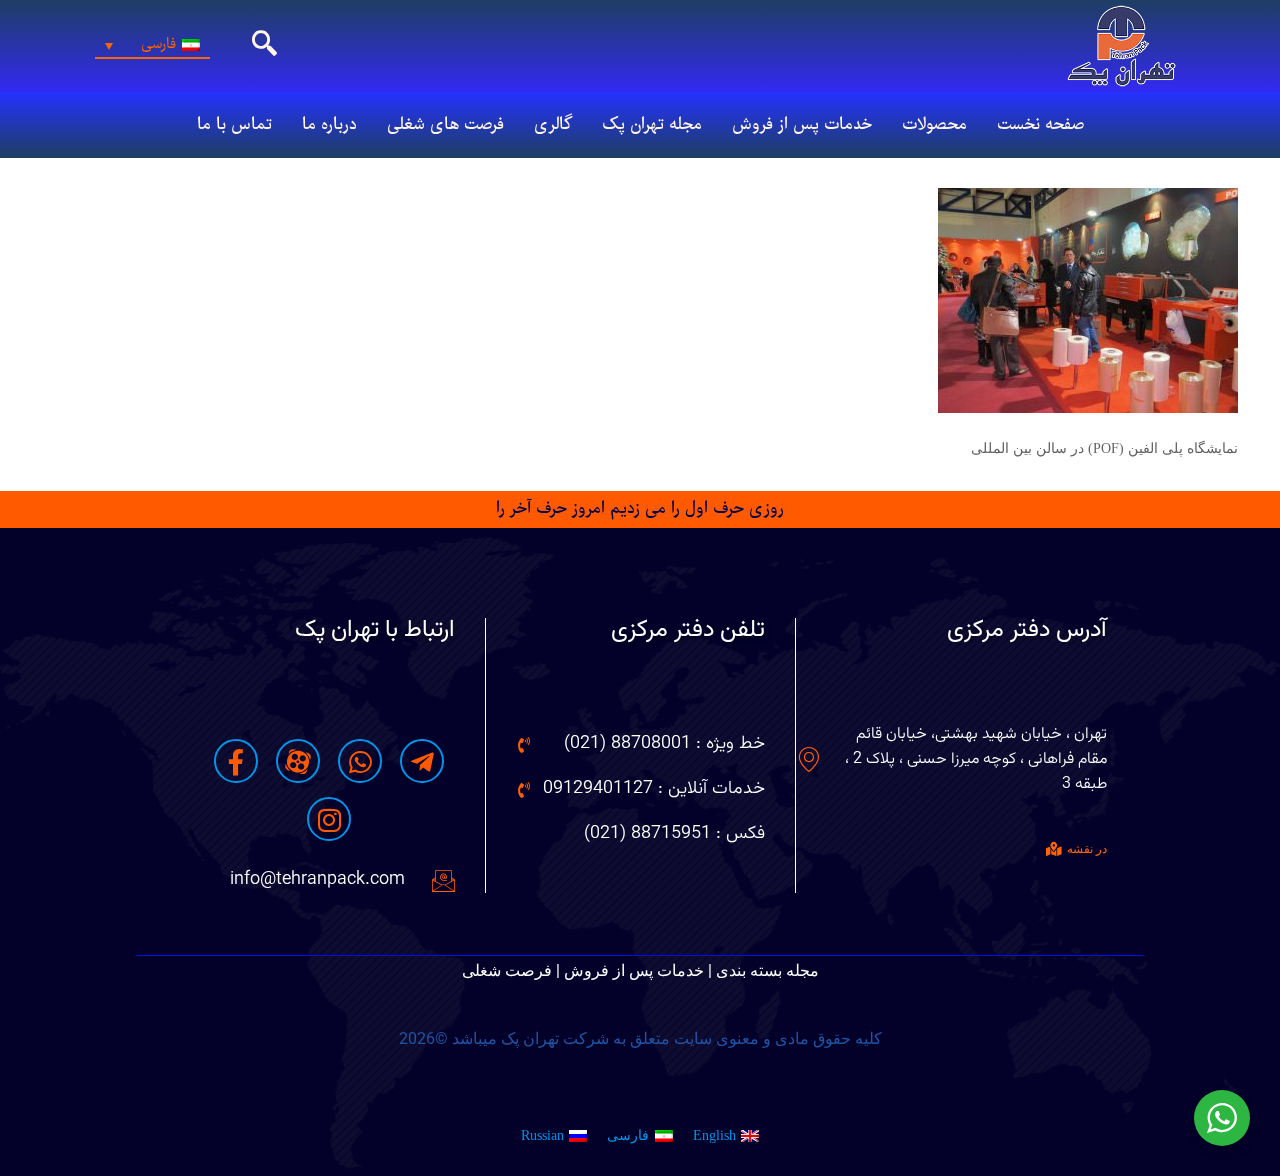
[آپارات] (298, 761)
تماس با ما (234, 125)
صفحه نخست (1040, 125)
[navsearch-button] (265, 46)
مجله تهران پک (652, 125)
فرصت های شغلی (445, 125)
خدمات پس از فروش (802, 125)
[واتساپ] (360, 761)
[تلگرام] (422, 761)
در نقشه (1087, 849)
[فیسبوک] (236, 761)
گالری (553, 125)
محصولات (934, 125)
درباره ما (329, 125)
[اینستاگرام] (329, 819)
